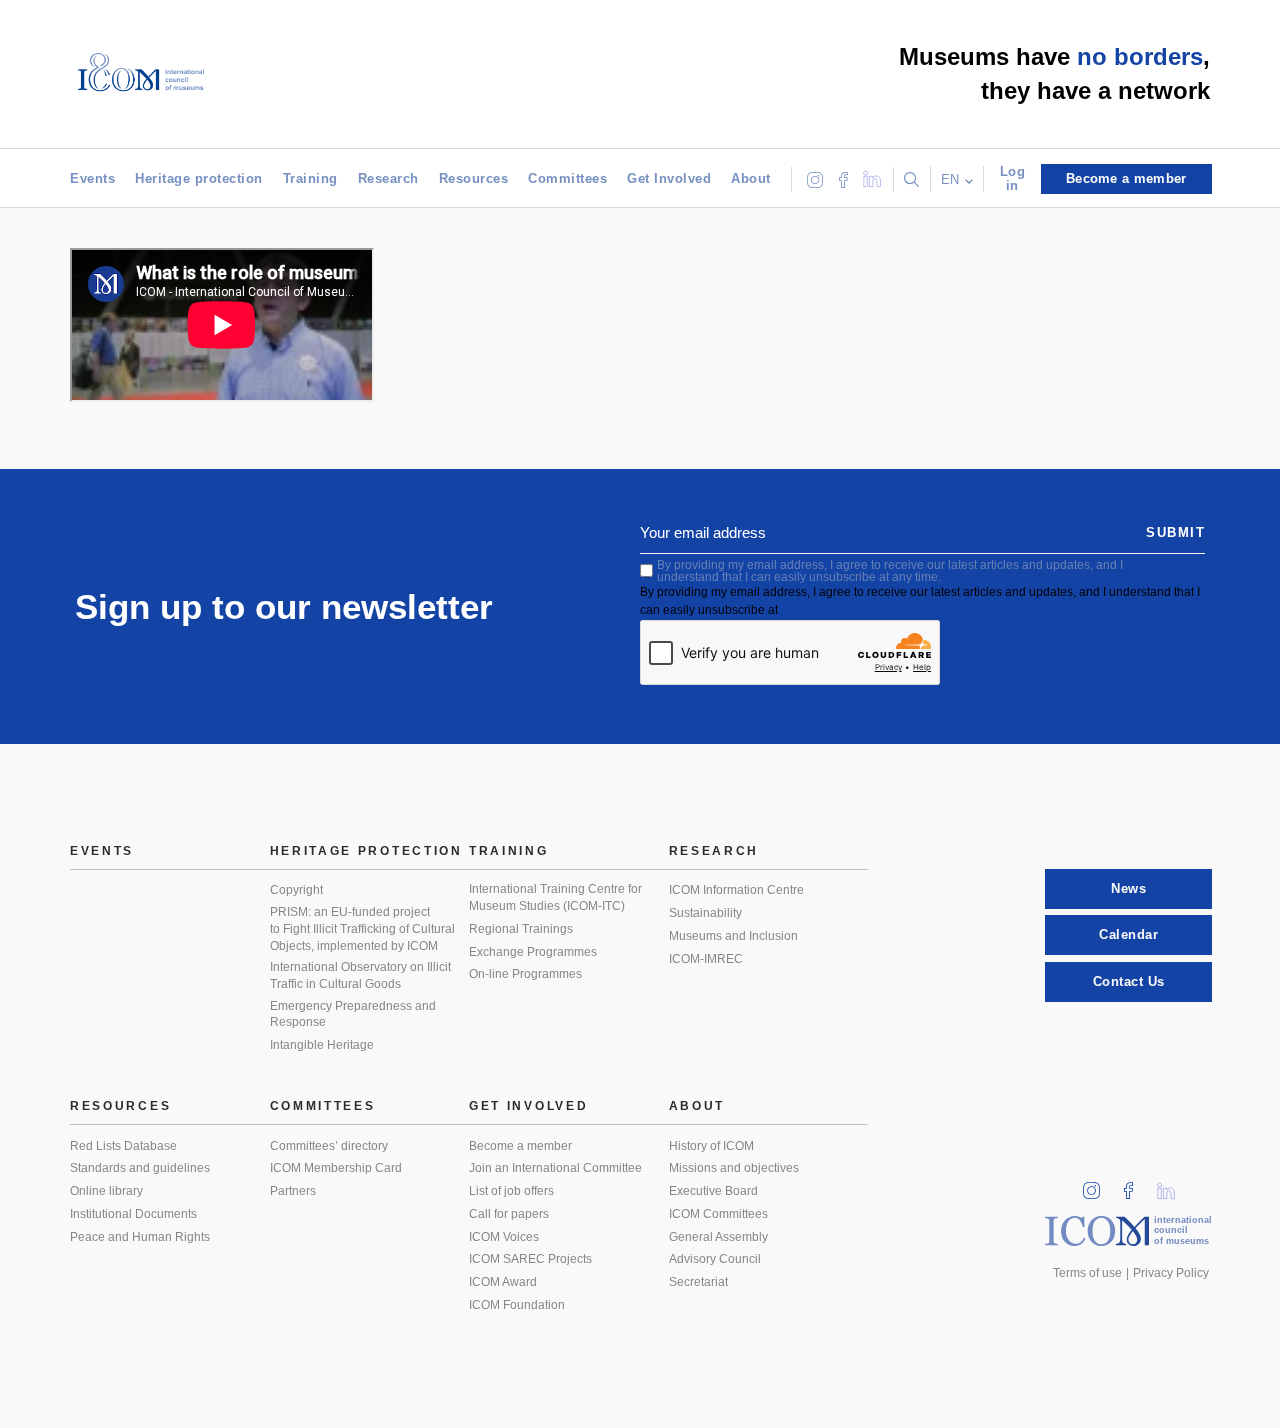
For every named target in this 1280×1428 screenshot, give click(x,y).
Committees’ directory (329, 1146)
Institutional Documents (133, 1214)
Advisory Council (715, 1259)
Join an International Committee (555, 1168)
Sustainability (705, 913)
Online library (106, 1191)
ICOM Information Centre (736, 890)
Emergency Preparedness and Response (353, 1014)
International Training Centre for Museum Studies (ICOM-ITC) (555, 897)
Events (92, 178)
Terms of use (1087, 1273)
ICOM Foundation (517, 1305)
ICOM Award (503, 1282)
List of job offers (511, 1191)
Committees (567, 178)
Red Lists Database (123, 1146)
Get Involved (669, 178)
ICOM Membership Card (336, 1168)
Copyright (296, 890)
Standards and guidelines (140, 1168)
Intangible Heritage (322, 1045)
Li (1173, 1184)
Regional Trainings (521, 929)
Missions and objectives (734, 1168)
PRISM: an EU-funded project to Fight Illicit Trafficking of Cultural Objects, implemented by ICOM (362, 928)
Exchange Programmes (533, 952)
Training (310, 178)
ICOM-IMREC (706, 959)
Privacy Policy (1171, 1273)
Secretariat (698, 1282)
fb (1135, 1184)
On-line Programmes (525, 974)
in (1098, 1184)
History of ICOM (711, 1146)
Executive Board (713, 1191)
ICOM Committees (718, 1214)
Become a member (520, 1146)
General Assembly (718, 1237)
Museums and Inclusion (733, 936)
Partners (293, 1191)
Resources (474, 178)
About (751, 178)
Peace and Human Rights (140, 1237)
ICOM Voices (504, 1237)
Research (388, 178)
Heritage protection (199, 178)
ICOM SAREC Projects (530, 1259)
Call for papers (509, 1214)
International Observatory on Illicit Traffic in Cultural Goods (360, 975)
